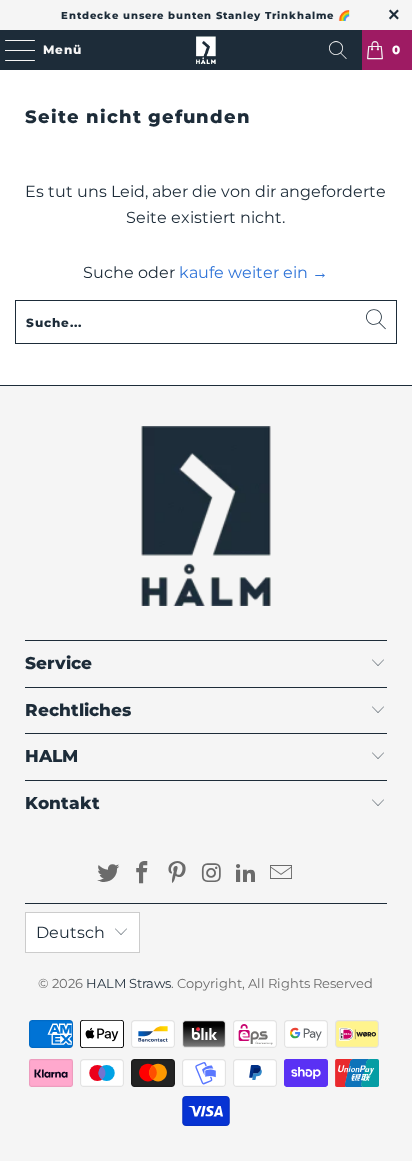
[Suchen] (338, 50)
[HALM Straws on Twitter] (108, 874)
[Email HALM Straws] (282, 874)
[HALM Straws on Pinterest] (178, 874)
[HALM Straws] (206, 50)
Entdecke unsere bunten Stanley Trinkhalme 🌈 (206, 15)
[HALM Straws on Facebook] (143, 874)
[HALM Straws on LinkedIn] (247, 874)
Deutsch (70, 932)
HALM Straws (128, 983)
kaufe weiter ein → (253, 272)
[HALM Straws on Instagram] (212, 874)
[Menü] (10, 50)
